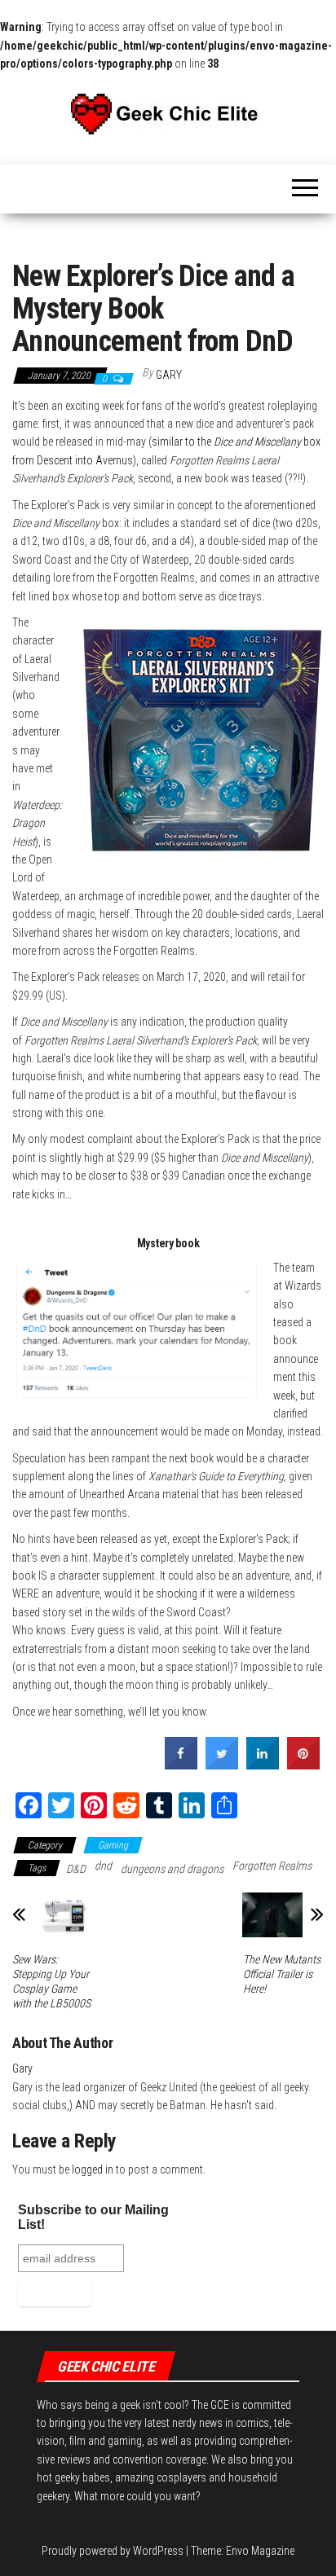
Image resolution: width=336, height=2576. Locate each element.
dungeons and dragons (172, 1869)
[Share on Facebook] (181, 1765)
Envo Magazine (260, 2551)
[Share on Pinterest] (303, 1765)
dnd (103, 1866)
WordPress (158, 2551)
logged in (93, 2169)
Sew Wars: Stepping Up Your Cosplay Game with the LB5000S (51, 1981)
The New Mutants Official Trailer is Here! (282, 1974)
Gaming (113, 1845)
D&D (76, 1869)
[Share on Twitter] (222, 1765)
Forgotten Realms (272, 1866)
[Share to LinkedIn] (263, 1765)
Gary (169, 375)
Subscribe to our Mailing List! (93, 2217)
